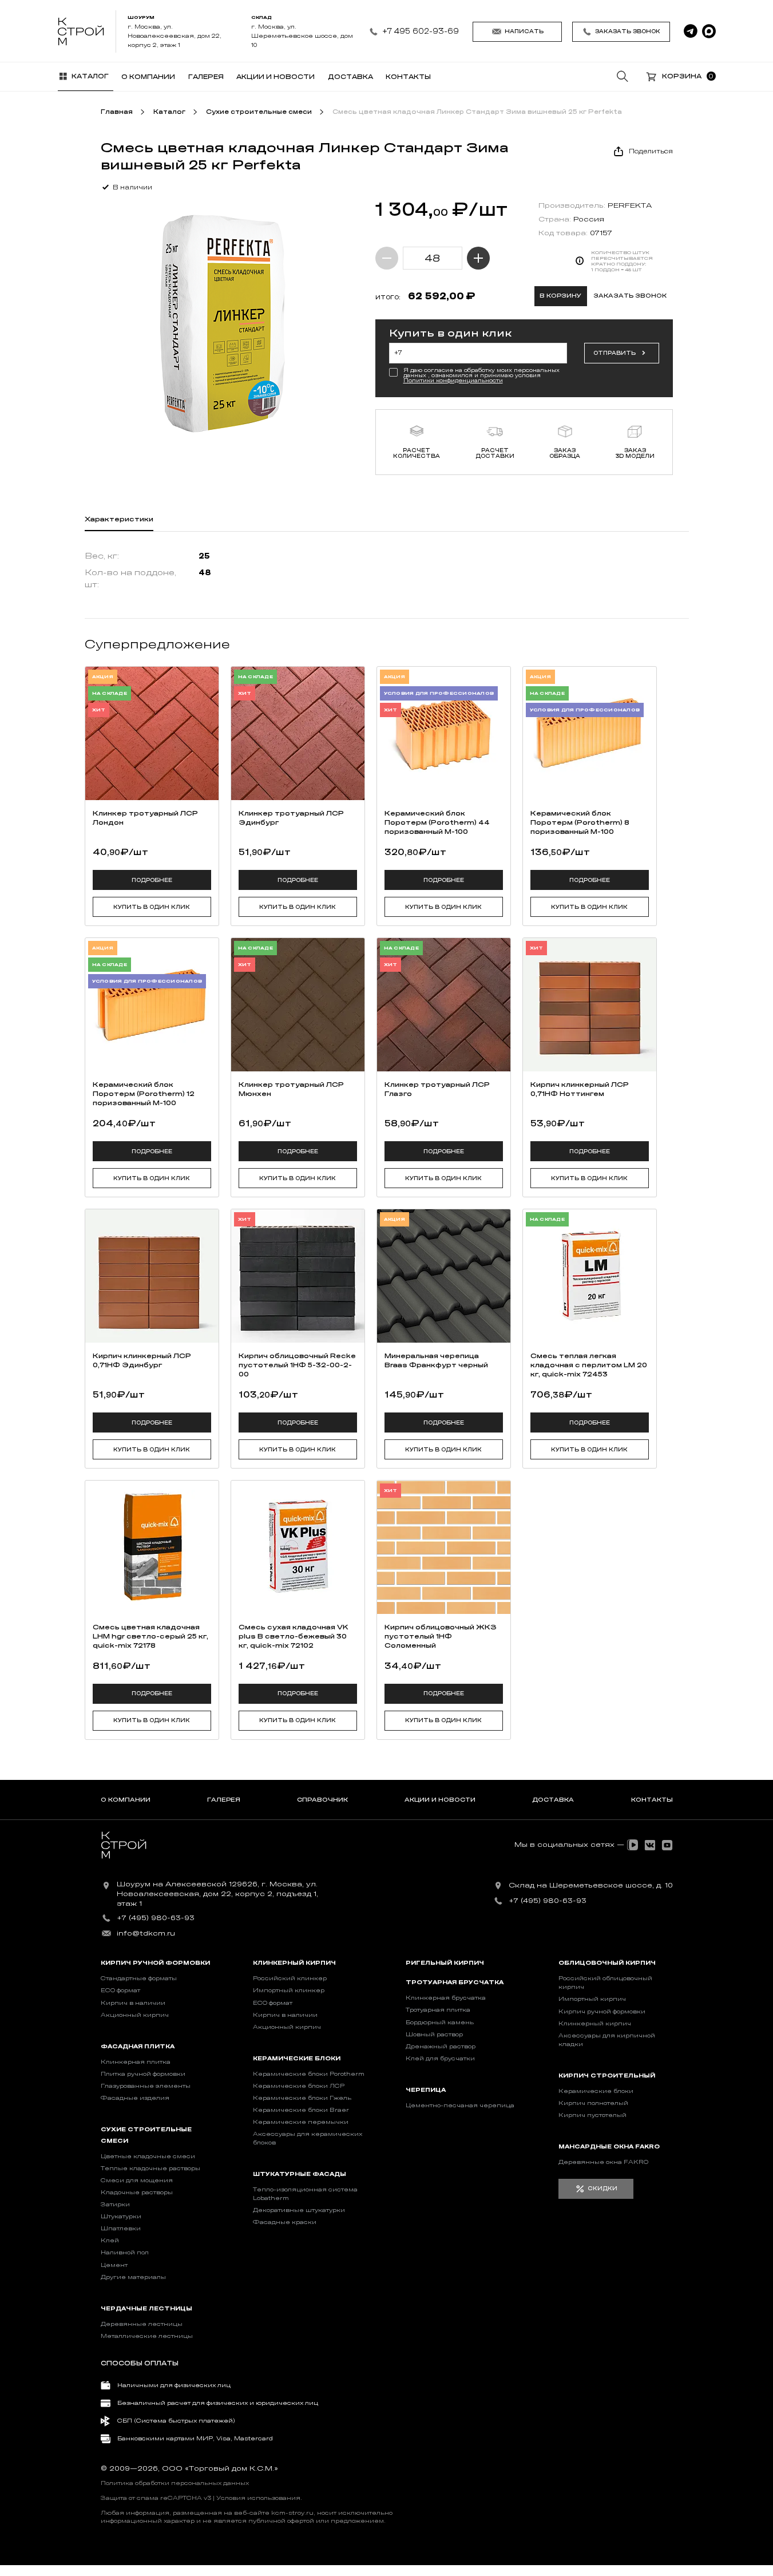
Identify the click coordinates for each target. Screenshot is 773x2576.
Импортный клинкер (289, 1991)
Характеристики (119, 519)
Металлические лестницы (147, 2336)
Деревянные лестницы (142, 2324)
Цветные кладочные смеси (148, 2156)
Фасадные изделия (135, 2098)
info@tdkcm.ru (146, 1933)
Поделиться (651, 151)
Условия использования (258, 2498)
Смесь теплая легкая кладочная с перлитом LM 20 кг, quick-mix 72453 (589, 1365)
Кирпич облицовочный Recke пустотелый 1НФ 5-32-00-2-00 (297, 1365)
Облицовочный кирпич (607, 1963)
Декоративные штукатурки (299, 2210)
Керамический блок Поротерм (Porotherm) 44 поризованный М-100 (437, 822)
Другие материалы (133, 2277)
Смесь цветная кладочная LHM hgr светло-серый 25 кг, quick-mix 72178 (150, 1636)
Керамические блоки (297, 2059)
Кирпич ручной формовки (155, 1963)
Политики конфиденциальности (453, 381)
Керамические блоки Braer (301, 2110)
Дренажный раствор (441, 2047)
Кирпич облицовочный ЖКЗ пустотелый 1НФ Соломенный (441, 1636)
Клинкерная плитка (136, 2062)
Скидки (602, 2189)
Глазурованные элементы (146, 2086)
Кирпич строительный (607, 2076)
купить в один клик (152, 907)
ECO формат (120, 1991)
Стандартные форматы (139, 1979)
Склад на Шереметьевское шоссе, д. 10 (591, 1885)
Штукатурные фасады (300, 2174)
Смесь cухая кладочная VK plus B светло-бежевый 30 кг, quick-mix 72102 (294, 1636)
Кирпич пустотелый (592, 2115)
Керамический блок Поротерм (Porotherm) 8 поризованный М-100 (580, 822)
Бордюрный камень (440, 2023)
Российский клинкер (290, 1979)
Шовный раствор (434, 2035)
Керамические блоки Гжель (302, 2098)
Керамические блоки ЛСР (299, 2086)
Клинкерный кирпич (294, 1963)
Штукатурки (121, 2217)
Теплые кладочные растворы (150, 2169)
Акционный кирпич (135, 2015)
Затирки (115, 2205)
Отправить (615, 353)
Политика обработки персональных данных (175, 2483)
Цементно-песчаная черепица (460, 2106)
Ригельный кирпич (445, 1963)
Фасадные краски (285, 2222)
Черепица (426, 2090)
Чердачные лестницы (146, 2309)
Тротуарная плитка (438, 2010)
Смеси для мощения (137, 2181)
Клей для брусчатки (440, 2059)
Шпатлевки (121, 2229)
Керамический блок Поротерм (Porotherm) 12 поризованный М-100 (144, 1094)
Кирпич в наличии (133, 2003)
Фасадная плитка (138, 2047)
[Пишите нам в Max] (709, 31)
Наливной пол (125, 2253)
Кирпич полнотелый (593, 2103)
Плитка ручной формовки (143, 2074)
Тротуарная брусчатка (455, 1983)
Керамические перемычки (301, 2122)
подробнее (152, 880)
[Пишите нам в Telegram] (691, 31)
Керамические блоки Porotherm (309, 2074)
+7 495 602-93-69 (421, 31)
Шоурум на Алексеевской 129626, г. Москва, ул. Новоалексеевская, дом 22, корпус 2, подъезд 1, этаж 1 (217, 1894)
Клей (110, 2241)
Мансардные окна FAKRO (609, 2147)
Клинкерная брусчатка (446, 1998)
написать (524, 31)
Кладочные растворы (137, 2193)
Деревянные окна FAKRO (603, 2162)
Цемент (114, 2265)
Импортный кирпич (592, 1999)
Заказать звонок (628, 31)
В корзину (560, 296)
